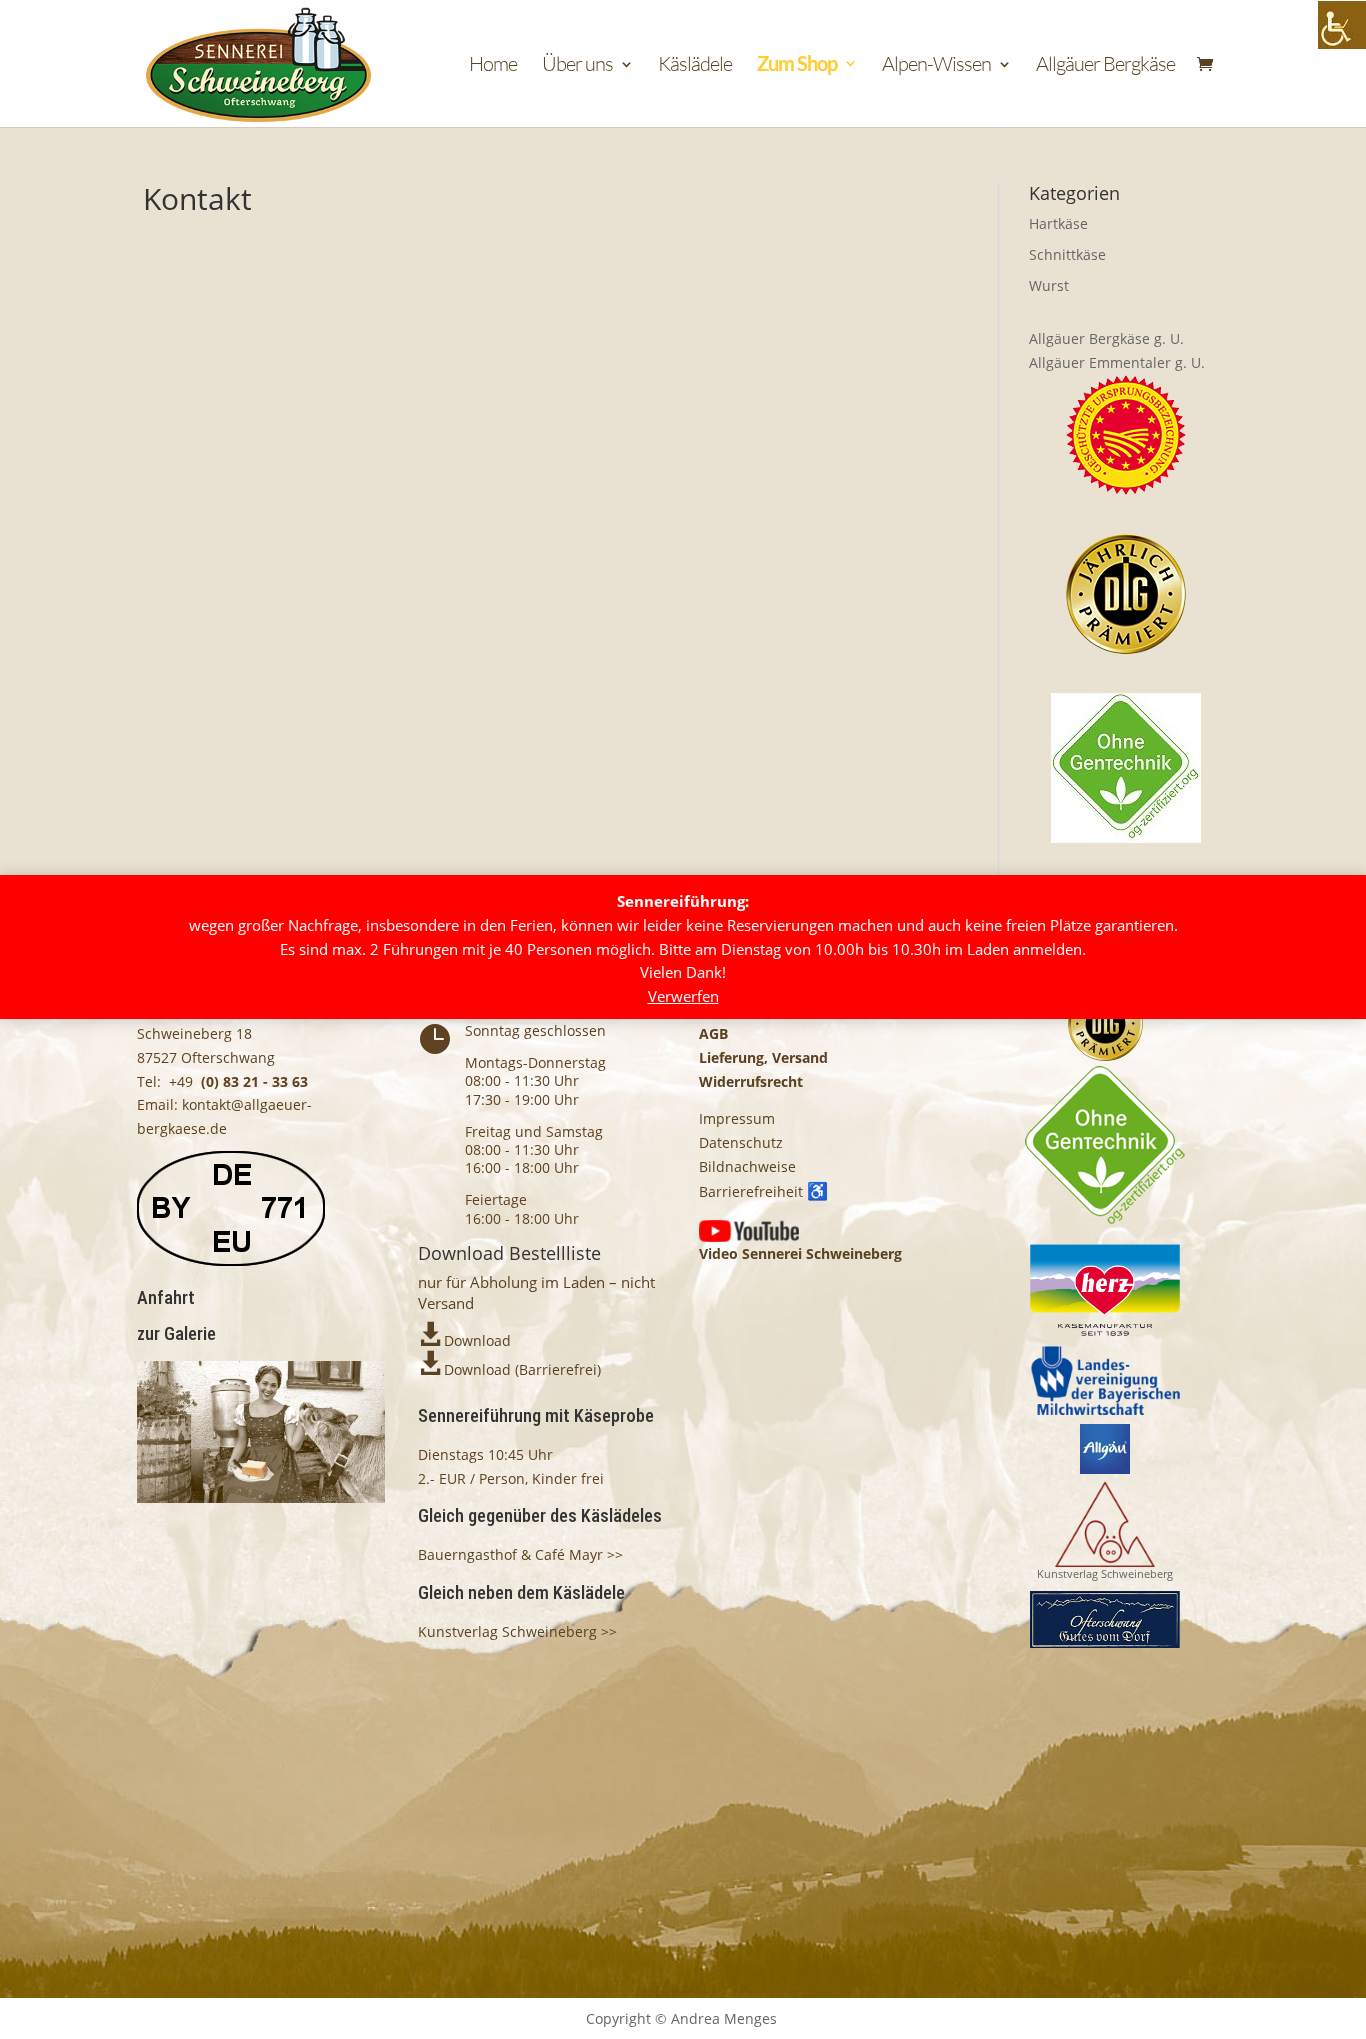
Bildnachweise (747, 1166)
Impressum (737, 1118)
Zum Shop (797, 65)
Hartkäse (1058, 223)
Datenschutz (741, 1142)
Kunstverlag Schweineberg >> (517, 1631)
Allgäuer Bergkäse (1105, 66)
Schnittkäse (1067, 254)
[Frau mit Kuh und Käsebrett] (261, 1497)
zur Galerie (176, 1333)
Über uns (577, 66)
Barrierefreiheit (763, 1191)
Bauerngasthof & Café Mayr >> (520, 1554)
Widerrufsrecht (751, 1081)
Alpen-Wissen (936, 66)
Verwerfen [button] (683, 997)
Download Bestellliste (509, 1253)
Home (493, 66)
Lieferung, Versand (763, 1057)
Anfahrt (166, 1297)
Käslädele (695, 66)
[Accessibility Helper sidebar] (1342, 25)
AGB (713, 1033)
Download (477, 1340)
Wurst (1049, 285)
